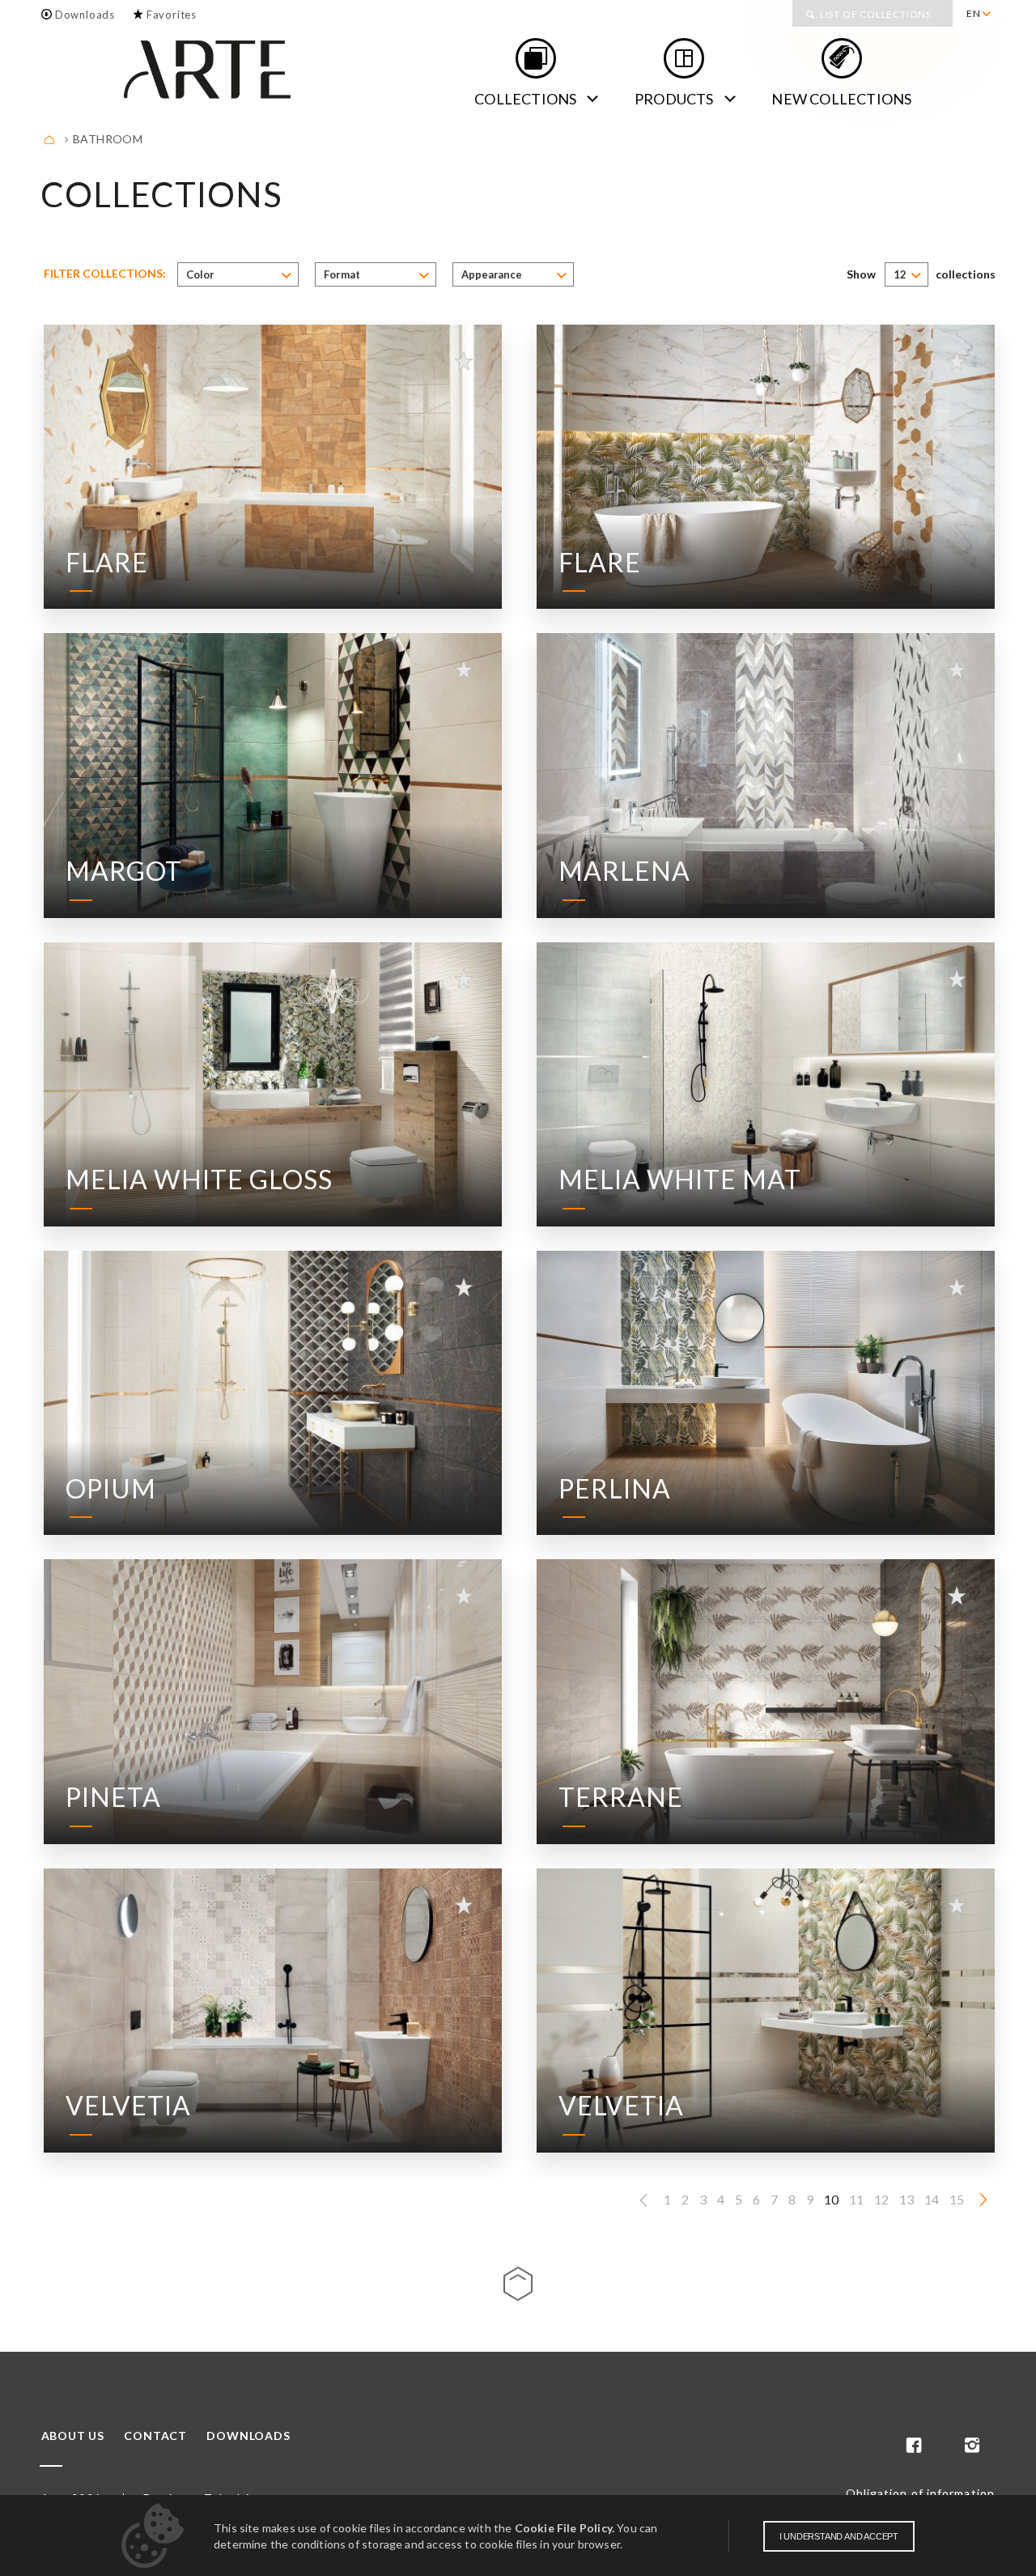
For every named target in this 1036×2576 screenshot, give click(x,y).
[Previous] (643, 2201)
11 (856, 2199)
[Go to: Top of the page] (518, 2284)
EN (974, 13)
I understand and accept (839, 2536)
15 (957, 2199)
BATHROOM (108, 139)
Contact (155, 2436)
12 (881, 2199)
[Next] (983, 2200)
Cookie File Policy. (565, 2528)
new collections (841, 99)
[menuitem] (978, 14)
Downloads (85, 15)
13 (906, 2199)
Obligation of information (921, 2493)
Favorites (172, 15)
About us (73, 2436)
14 (932, 2199)
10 (831, 2199)
